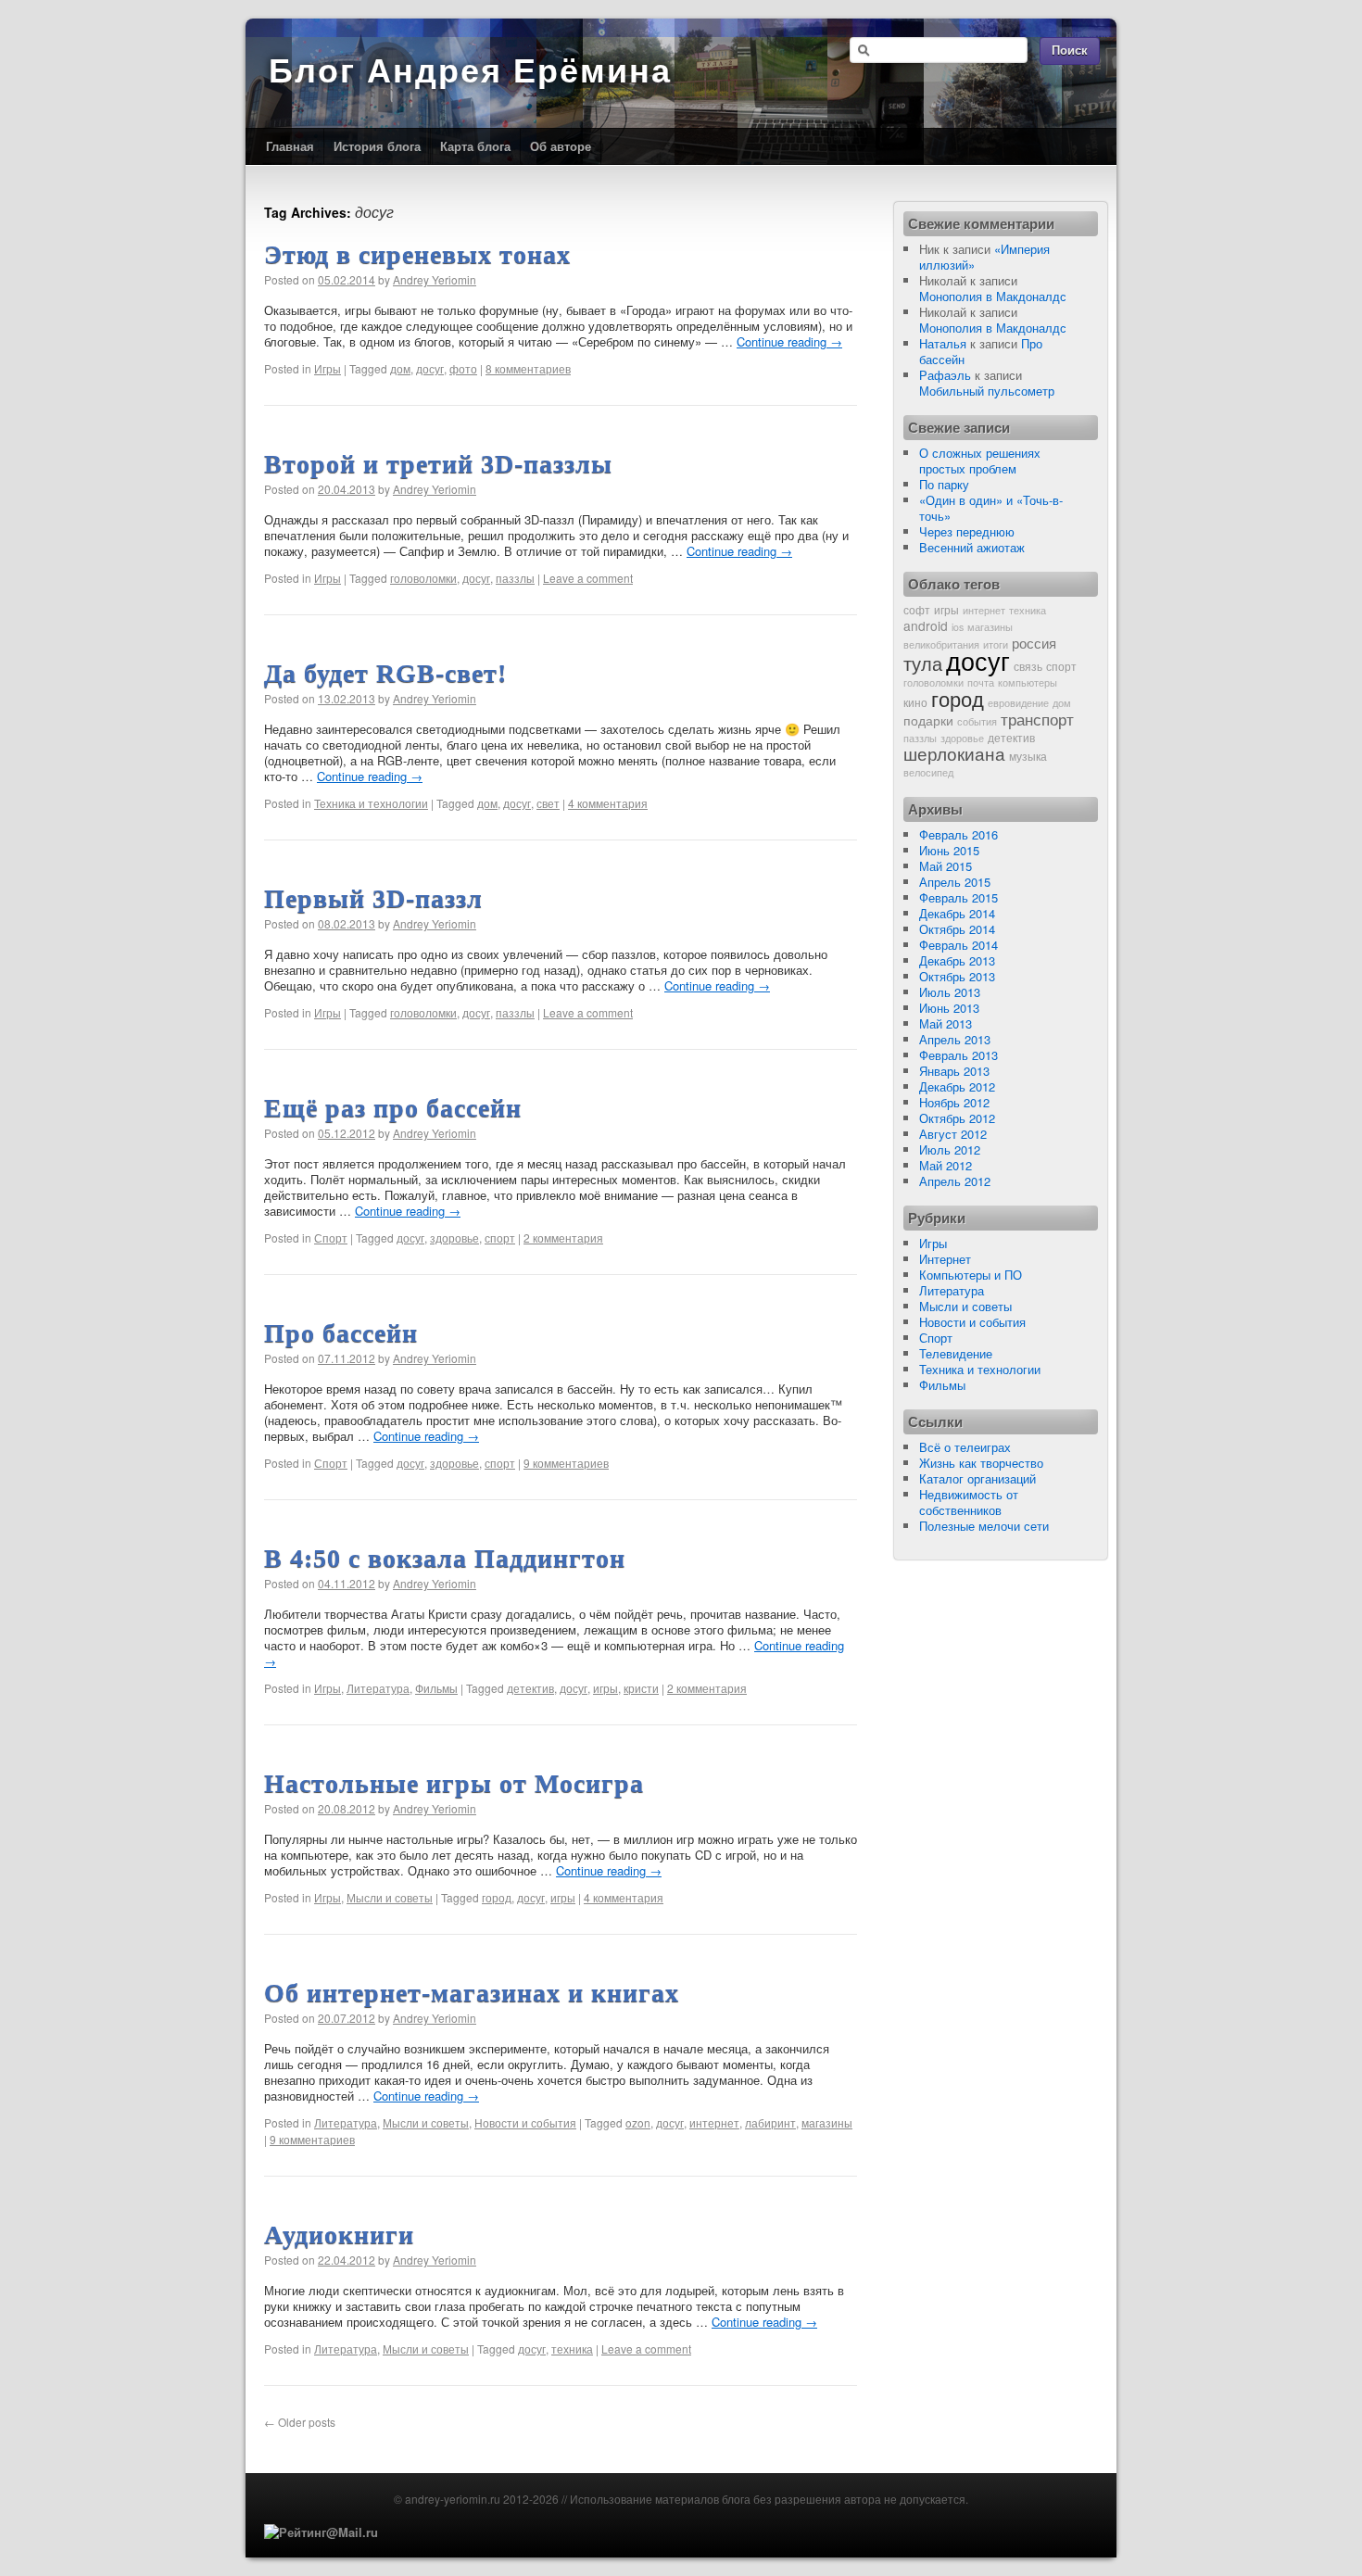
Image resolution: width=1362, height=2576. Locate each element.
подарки (928, 720)
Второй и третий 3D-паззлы (438, 464)
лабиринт (770, 2122)
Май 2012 (946, 1165)
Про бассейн (341, 1333)
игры (605, 1688)
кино (915, 702)
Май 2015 (946, 866)
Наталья (943, 343)
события (977, 721)
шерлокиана (954, 753)
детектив (530, 1688)
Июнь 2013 (949, 1008)
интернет (714, 2122)
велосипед (928, 772)
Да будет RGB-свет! (385, 673)
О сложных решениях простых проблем (980, 461)
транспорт (1037, 719)
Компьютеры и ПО (971, 1275)
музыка (1028, 756)
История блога (377, 146)
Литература (378, 1688)
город (497, 1897)
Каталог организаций (977, 1478)
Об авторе (561, 146)
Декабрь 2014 (957, 913)
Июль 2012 (950, 1149)
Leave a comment (588, 578)
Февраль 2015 (958, 897)
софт (917, 609)
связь (1028, 666)
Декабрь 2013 (957, 960)
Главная (290, 146)
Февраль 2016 (958, 834)
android (926, 625)
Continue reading (789, 341)
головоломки (423, 578)
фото (463, 368)
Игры (328, 368)
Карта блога (475, 146)
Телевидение (956, 1353)
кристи (641, 1688)
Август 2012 (953, 1134)
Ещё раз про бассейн (393, 1108)
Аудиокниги (339, 2235)
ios (958, 627)
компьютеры (1028, 682)
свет (548, 803)
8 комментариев (528, 368)
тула (923, 663)
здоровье (454, 1237)
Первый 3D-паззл (373, 898)
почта (981, 682)
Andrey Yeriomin (435, 279)
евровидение (1018, 703)
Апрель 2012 (955, 1181)
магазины (827, 2122)
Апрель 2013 (955, 1039)
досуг (430, 368)
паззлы (515, 578)
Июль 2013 (950, 992)
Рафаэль (945, 375)
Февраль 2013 (958, 1055)
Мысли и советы (390, 1897)
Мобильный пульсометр (987, 391)
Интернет (945, 1259)
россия (1034, 642)
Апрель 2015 (955, 882)
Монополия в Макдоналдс (993, 296)
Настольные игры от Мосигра (454, 1783)
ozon (638, 2122)
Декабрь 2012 (957, 1086)
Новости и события (525, 2122)
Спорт (331, 1237)
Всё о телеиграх (965, 1447)
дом (400, 368)
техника (572, 2349)
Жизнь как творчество (981, 1463)
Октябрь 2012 (957, 1118)
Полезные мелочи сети (984, 1526)
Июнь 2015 (949, 850)
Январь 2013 (954, 1071)
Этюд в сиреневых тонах (417, 254)
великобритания (941, 644)
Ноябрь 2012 (954, 1102)
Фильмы (436, 1688)
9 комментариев (566, 1463)
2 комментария (563, 1237)
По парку (944, 484)
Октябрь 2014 (957, 929)
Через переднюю (967, 531)
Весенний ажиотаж (972, 547)
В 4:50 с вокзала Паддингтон (445, 1558)
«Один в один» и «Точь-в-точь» (991, 508)
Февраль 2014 (958, 945)
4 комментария (608, 803)
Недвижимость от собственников (969, 1502)
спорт (500, 1237)
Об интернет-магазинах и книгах (472, 1993)
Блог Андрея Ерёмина (470, 71)
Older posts (300, 2422)
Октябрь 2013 (957, 976)
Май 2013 (946, 1023)
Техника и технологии (371, 803)
